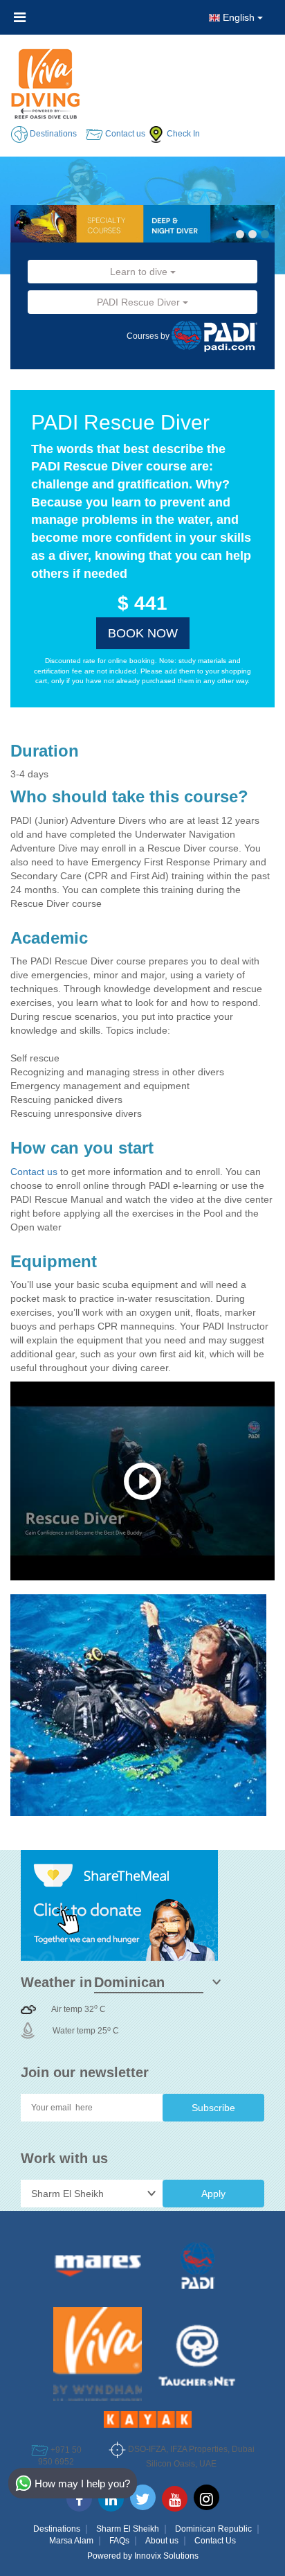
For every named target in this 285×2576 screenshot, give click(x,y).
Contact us (35, 1172)
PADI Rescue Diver (140, 302)
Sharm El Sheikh (128, 2529)
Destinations (57, 2529)
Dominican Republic (213, 2529)
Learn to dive (140, 272)
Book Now (143, 633)
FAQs (119, 2541)
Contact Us (215, 2541)
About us (162, 2541)
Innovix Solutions (166, 2556)
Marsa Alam (71, 2541)
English (239, 17)
